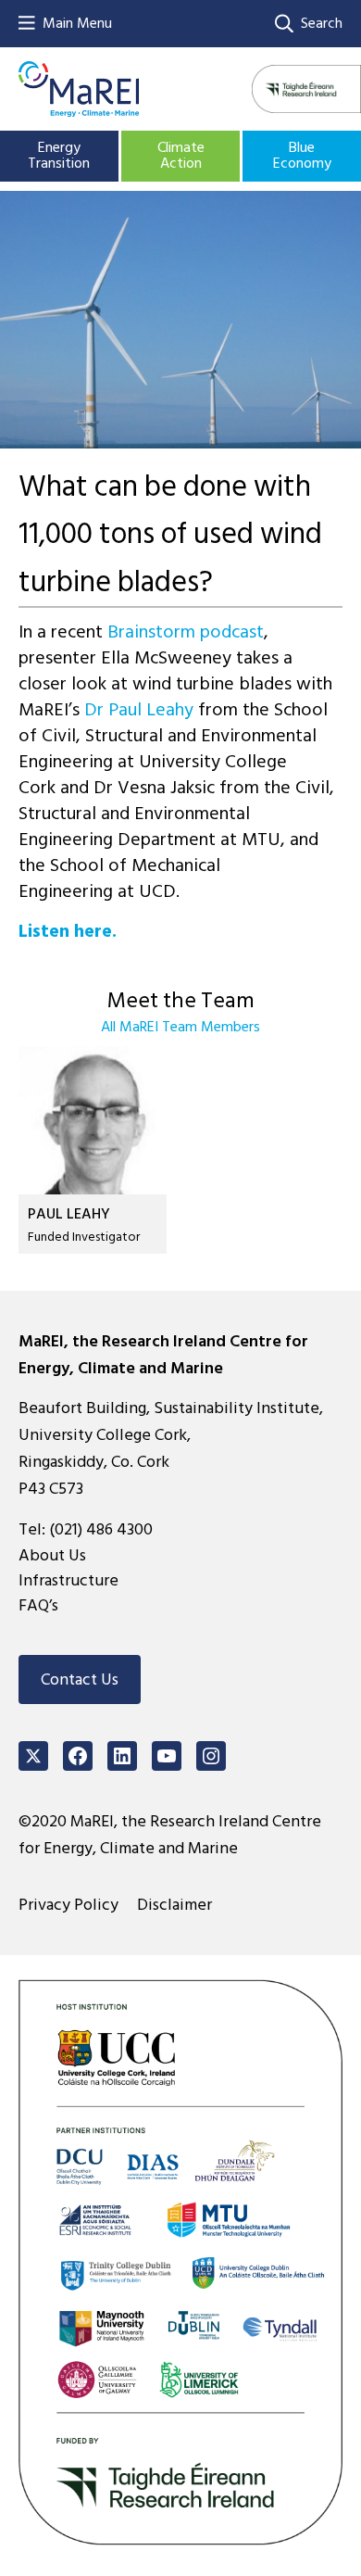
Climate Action (181, 156)
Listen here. (68, 931)
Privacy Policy (68, 1905)
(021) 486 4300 (101, 1529)
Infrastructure (68, 1580)
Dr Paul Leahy (141, 710)
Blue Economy (302, 156)
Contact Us (80, 1679)
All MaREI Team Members (180, 1027)
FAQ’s (38, 1605)
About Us (52, 1555)
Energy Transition (59, 156)
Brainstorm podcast (186, 632)
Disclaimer (174, 1905)
